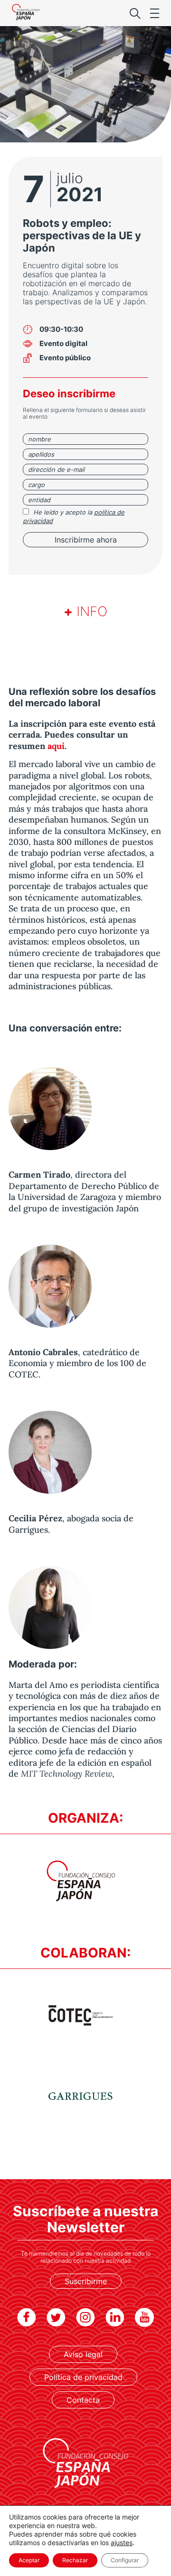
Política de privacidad (83, 2377)
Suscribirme (86, 2281)
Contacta (83, 2400)
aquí (56, 746)
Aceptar (29, 2560)
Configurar (125, 2560)
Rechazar (75, 2560)
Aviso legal (83, 2354)
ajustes (122, 2543)
